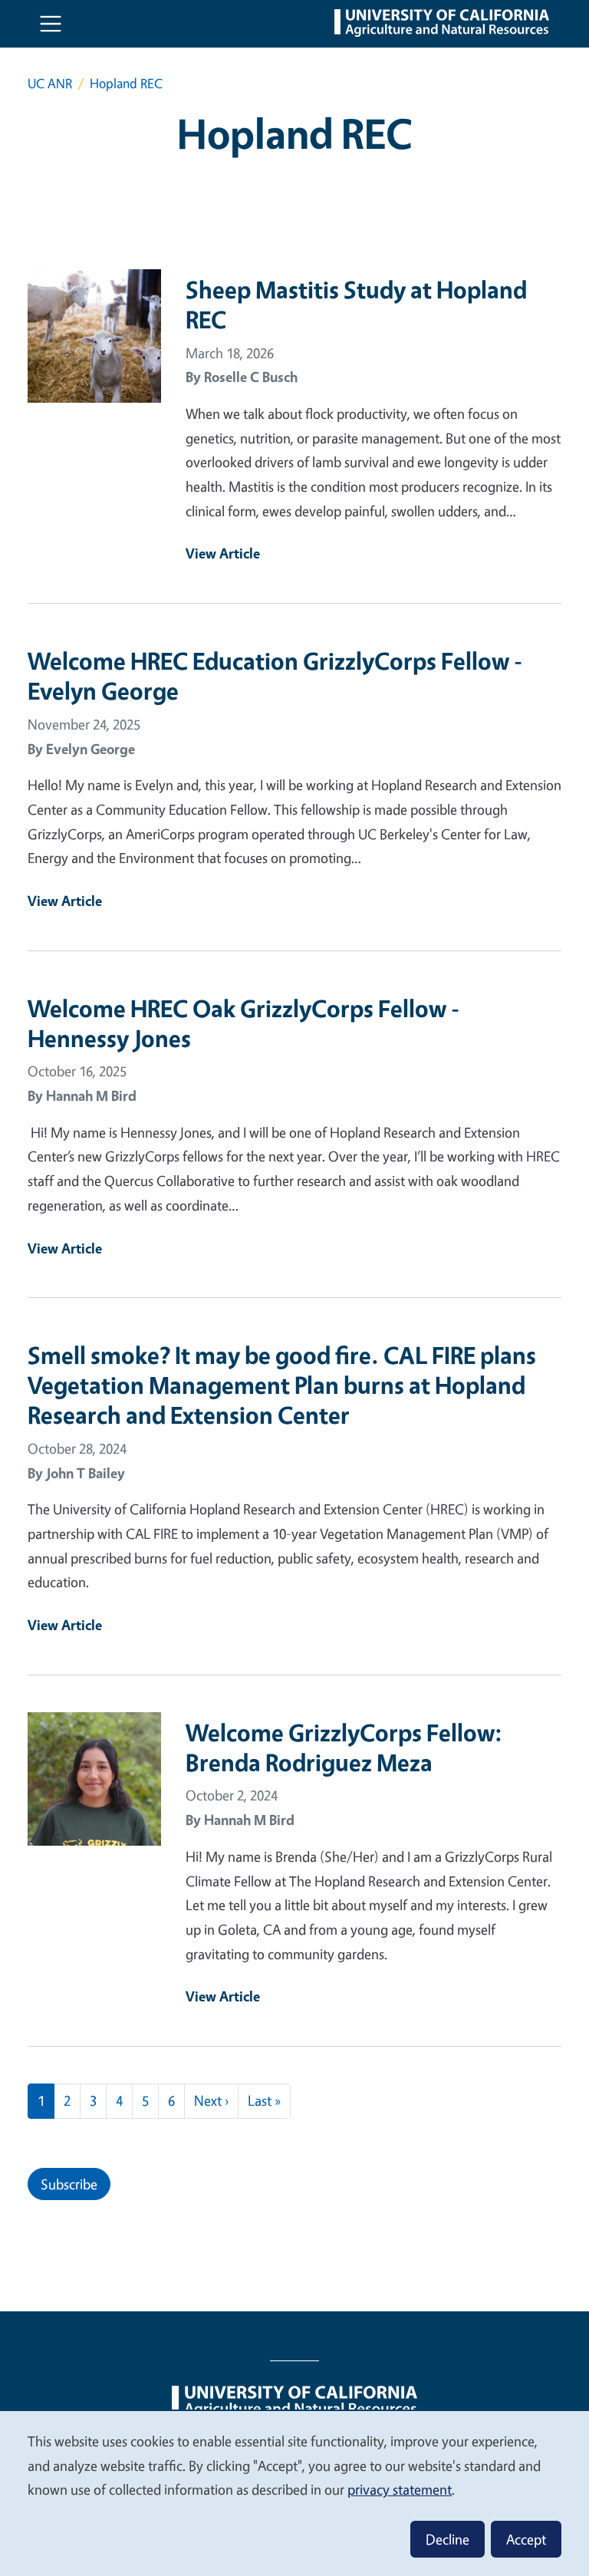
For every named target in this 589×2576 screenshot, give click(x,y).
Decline (448, 2539)
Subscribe (69, 2184)
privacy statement (400, 2489)
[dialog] (294, 2493)
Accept (526, 2539)
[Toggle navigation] (51, 24)
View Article (223, 553)
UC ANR (50, 83)
